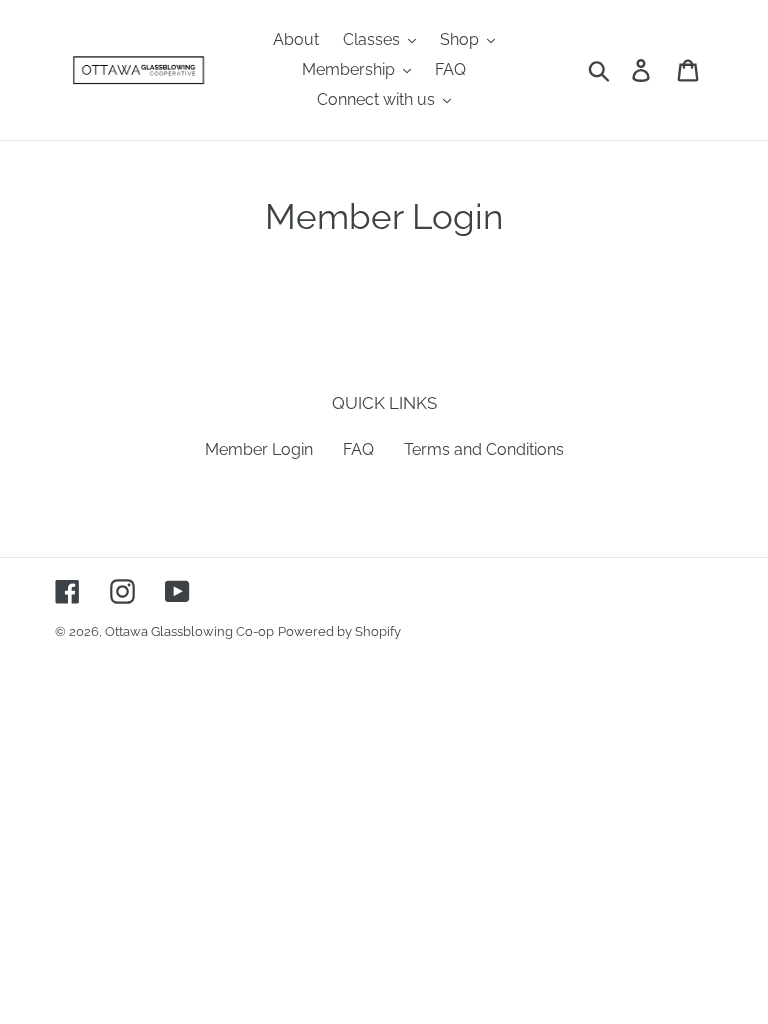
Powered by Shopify (339, 631)
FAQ (358, 449)
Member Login (259, 449)
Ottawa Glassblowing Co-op (189, 631)
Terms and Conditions (484, 449)
